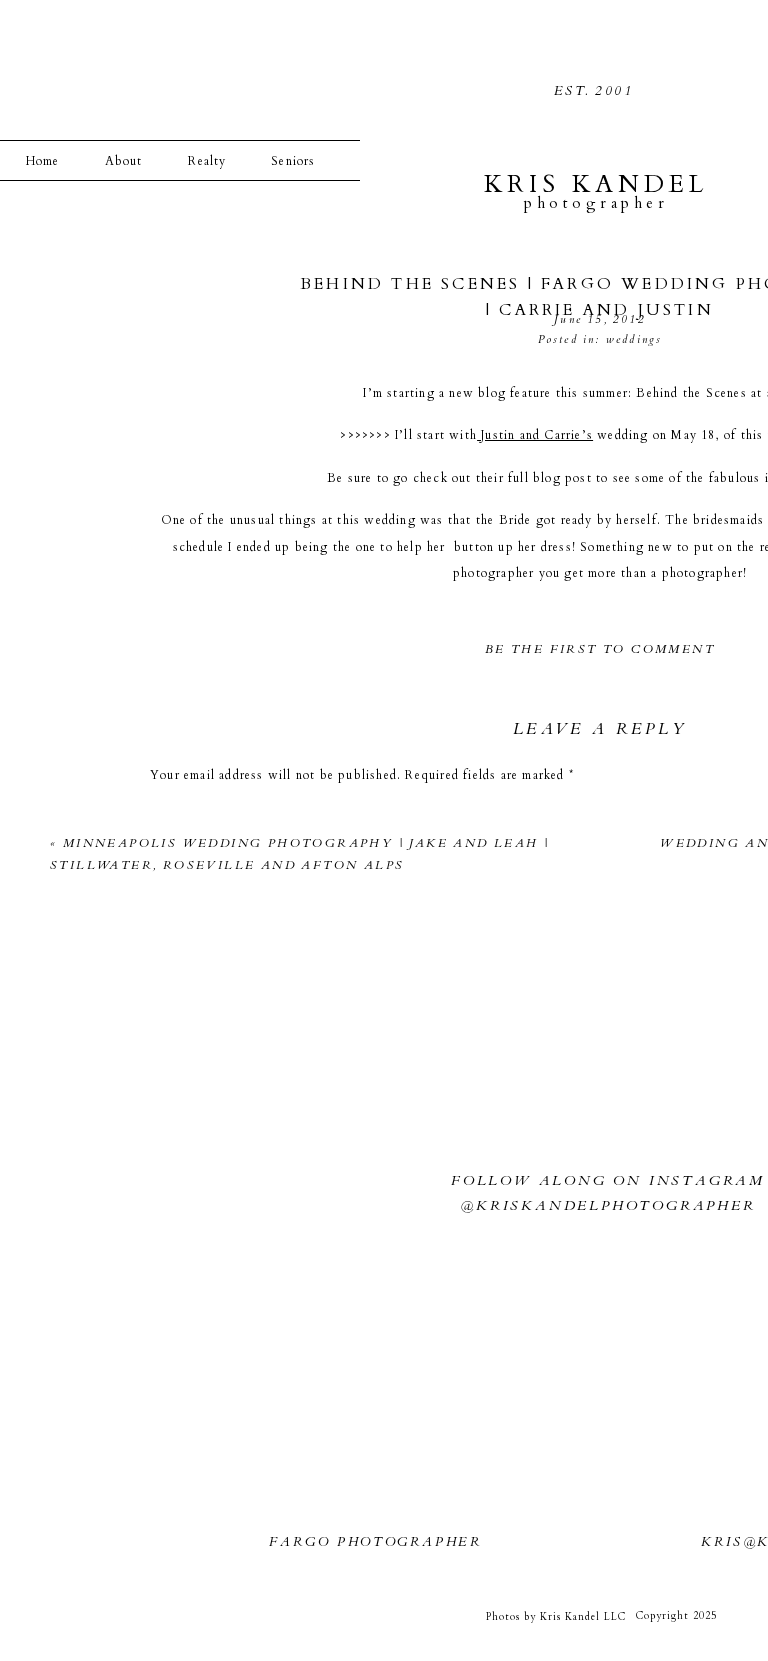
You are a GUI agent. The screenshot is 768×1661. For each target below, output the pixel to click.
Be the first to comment (600, 649)
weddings (634, 339)
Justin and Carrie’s (535, 435)
